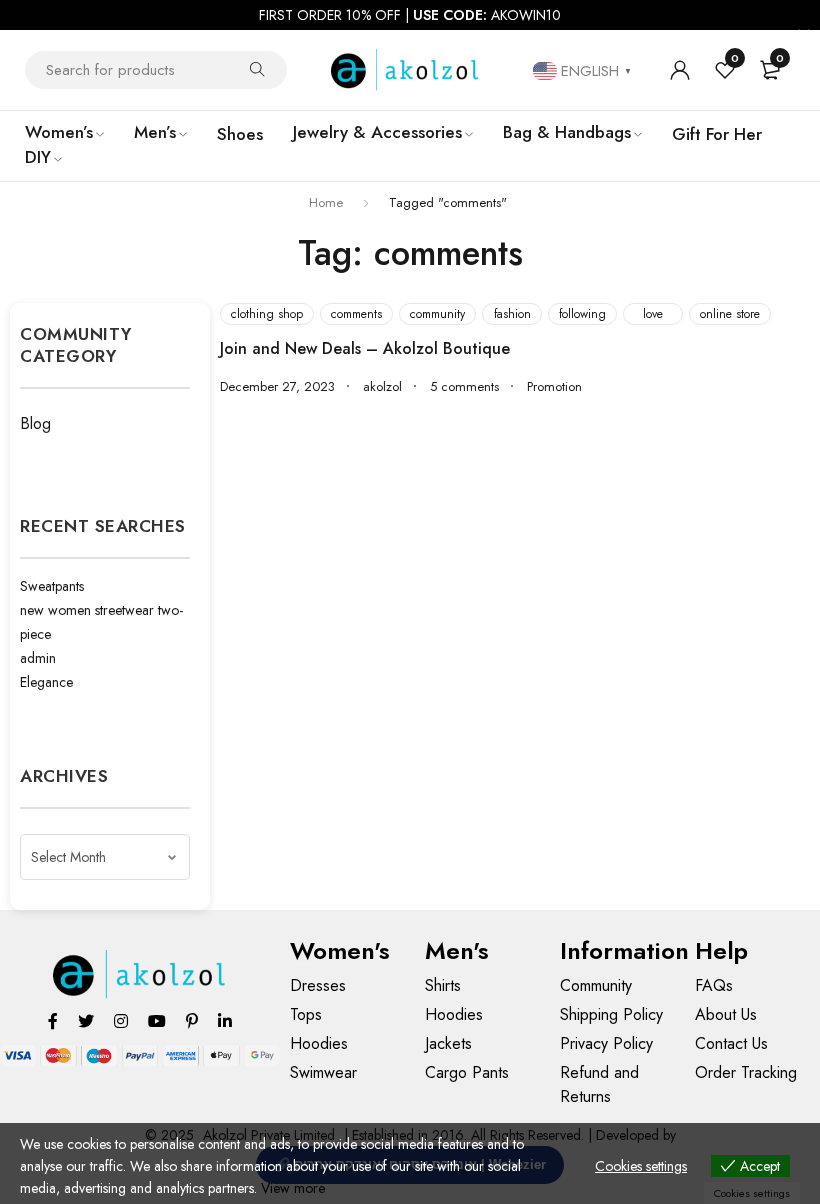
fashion (512, 314)
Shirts (443, 985)
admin (38, 658)
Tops (306, 1014)
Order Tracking (746, 1072)
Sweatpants (52, 586)
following (582, 314)
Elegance (46, 682)
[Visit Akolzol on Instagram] (121, 1020)
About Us (726, 1014)
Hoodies (319, 1043)
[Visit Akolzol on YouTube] (157, 1020)
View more (293, 1188)
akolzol (382, 387)
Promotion (554, 387)
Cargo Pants (467, 1072)
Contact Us (731, 1043)
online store (730, 314)
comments (356, 314)
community (437, 314)
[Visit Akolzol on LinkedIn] (225, 1020)
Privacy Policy (606, 1043)
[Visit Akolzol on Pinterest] (192, 1020)
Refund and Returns (599, 1084)
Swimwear (323, 1072)
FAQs (714, 985)
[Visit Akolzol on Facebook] (53, 1020)
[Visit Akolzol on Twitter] (86, 1020)
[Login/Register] (680, 70)
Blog (35, 423)
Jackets (448, 1043)
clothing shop (267, 314)
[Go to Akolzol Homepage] (140, 974)
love (653, 314)
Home (326, 202)
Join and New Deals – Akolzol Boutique (365, 348)
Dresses (318, 985)
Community (596, 985)
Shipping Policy (611, 1014)
